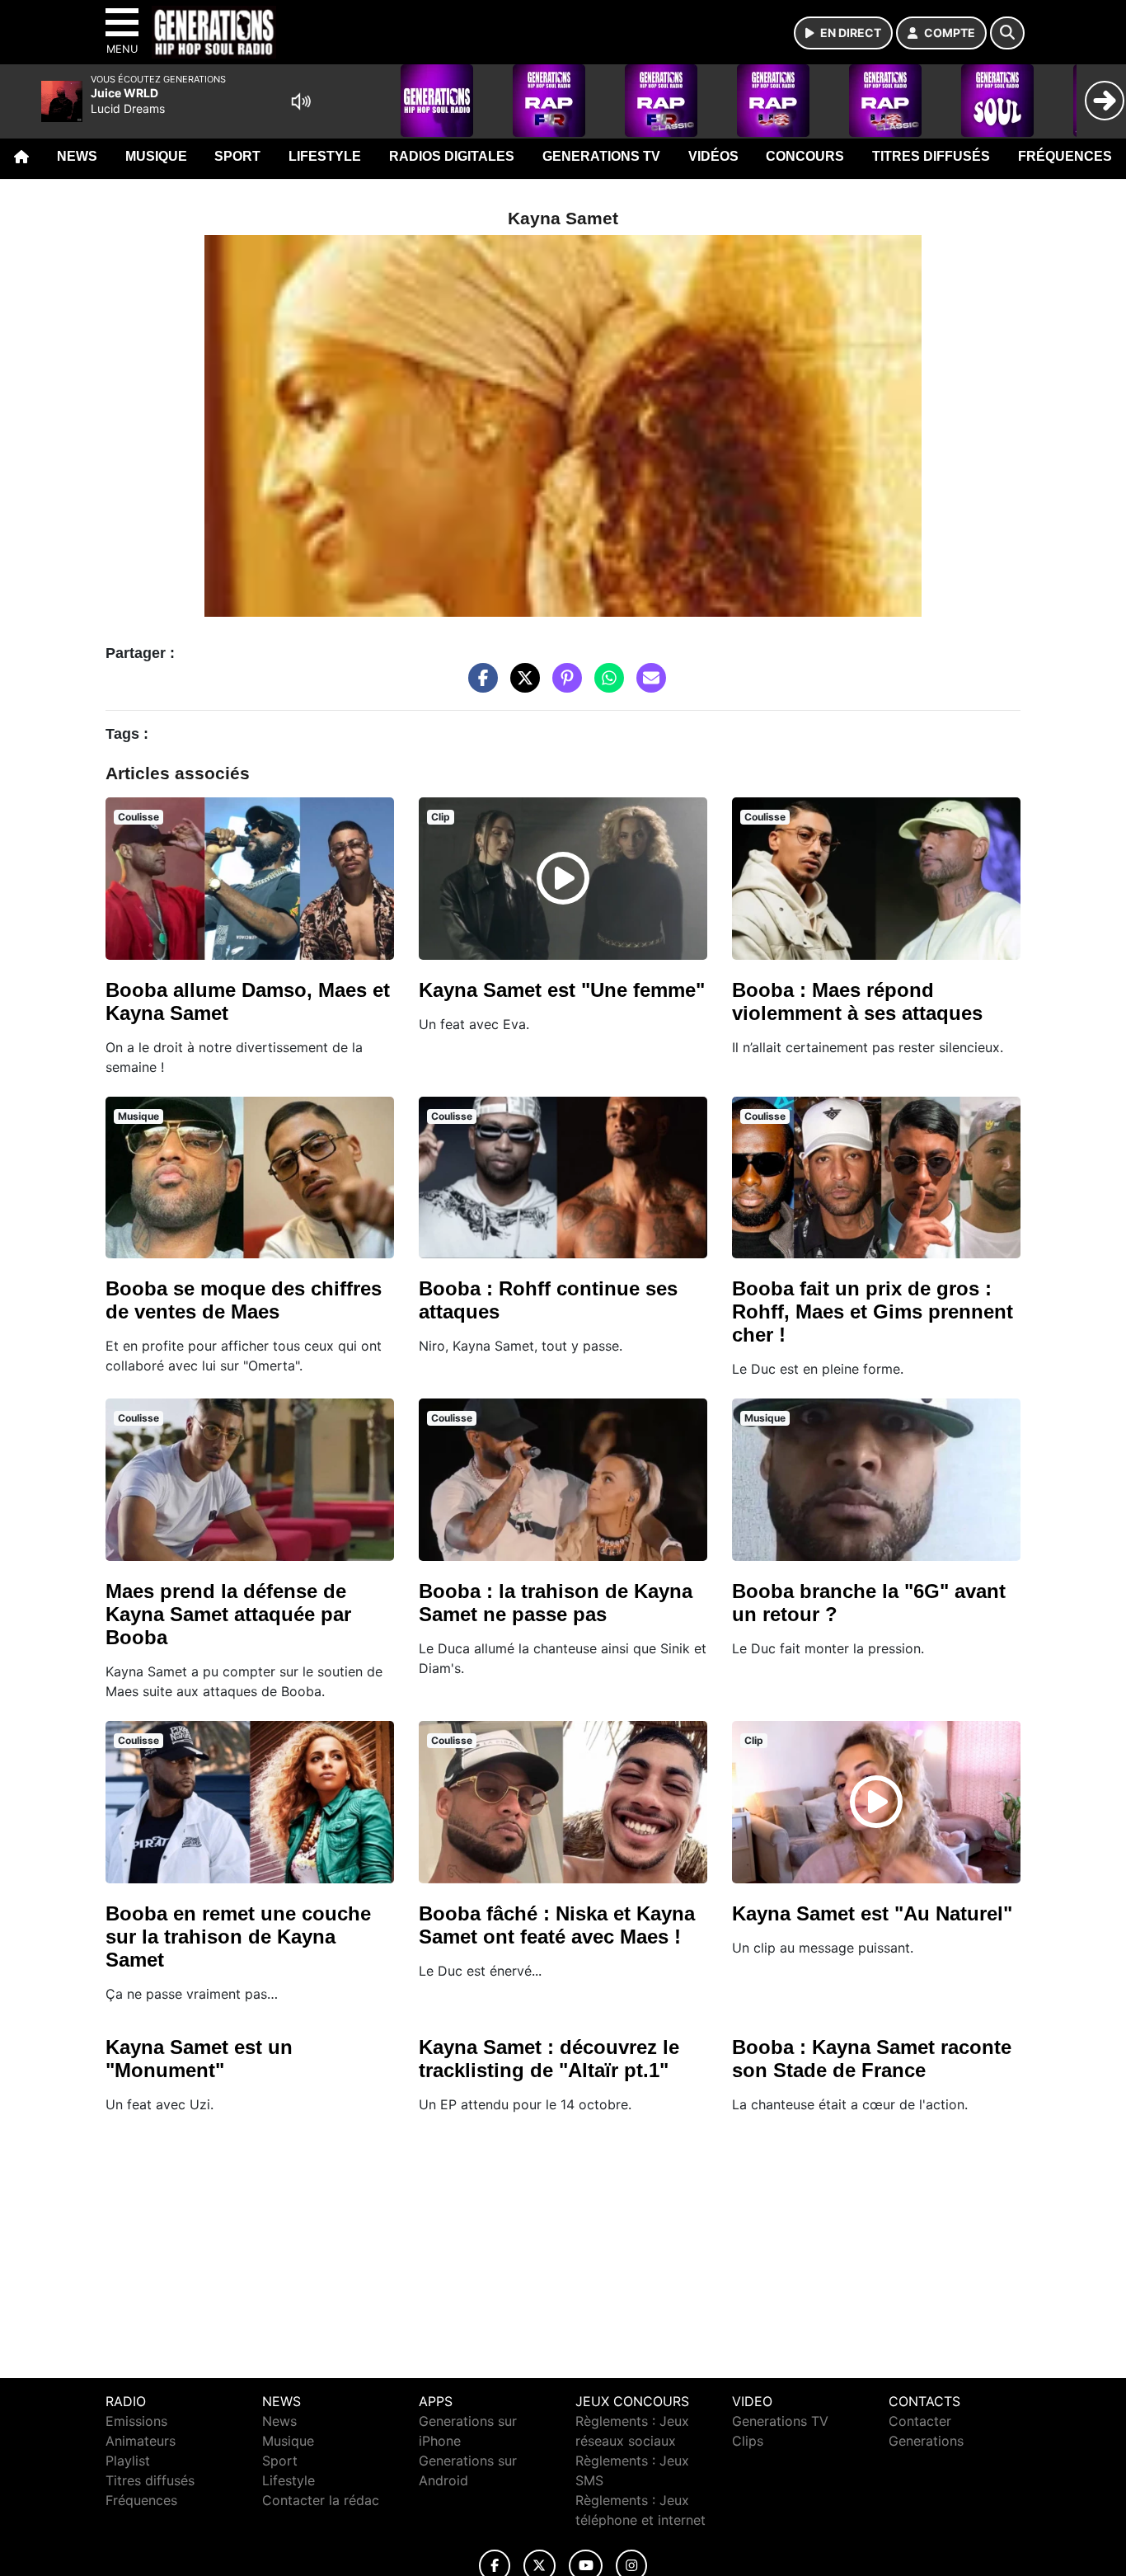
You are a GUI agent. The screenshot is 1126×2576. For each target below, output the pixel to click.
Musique (156, 156)
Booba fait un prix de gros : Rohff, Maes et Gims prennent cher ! (873, 1312)
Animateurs (141, 2441)
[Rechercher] (1007, 33)
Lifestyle (325, 156)
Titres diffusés (931, 156)
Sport (237, 156)
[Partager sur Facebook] (479, 686)
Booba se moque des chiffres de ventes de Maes (244, 1300)
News (77, 156)
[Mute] (301, 101)
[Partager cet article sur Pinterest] (563, 686)
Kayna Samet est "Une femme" (562, 990)
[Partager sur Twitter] (521, 686)
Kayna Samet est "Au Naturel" (872, 1913)
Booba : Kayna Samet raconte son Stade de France (872, 2059)
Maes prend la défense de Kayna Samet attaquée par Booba (228, 1614)
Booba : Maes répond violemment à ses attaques (857, 1001)
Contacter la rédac (321, 2500)
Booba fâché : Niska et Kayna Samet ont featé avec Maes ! (557, 1925)
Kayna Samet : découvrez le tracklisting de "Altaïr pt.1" (549, 2059)
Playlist (128, 2461)
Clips (748, 2441)
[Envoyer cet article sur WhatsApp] (605, 686)
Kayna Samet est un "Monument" (199, 2059)
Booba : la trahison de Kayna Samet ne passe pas (556, 1603)
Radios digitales (452, 156)
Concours (805, 156)
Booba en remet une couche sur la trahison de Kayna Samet (238, 1937)
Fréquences (1065, 156)
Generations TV (601, 156)
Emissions (136, 2421)
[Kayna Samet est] (563, 878)
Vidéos (713, 156)
